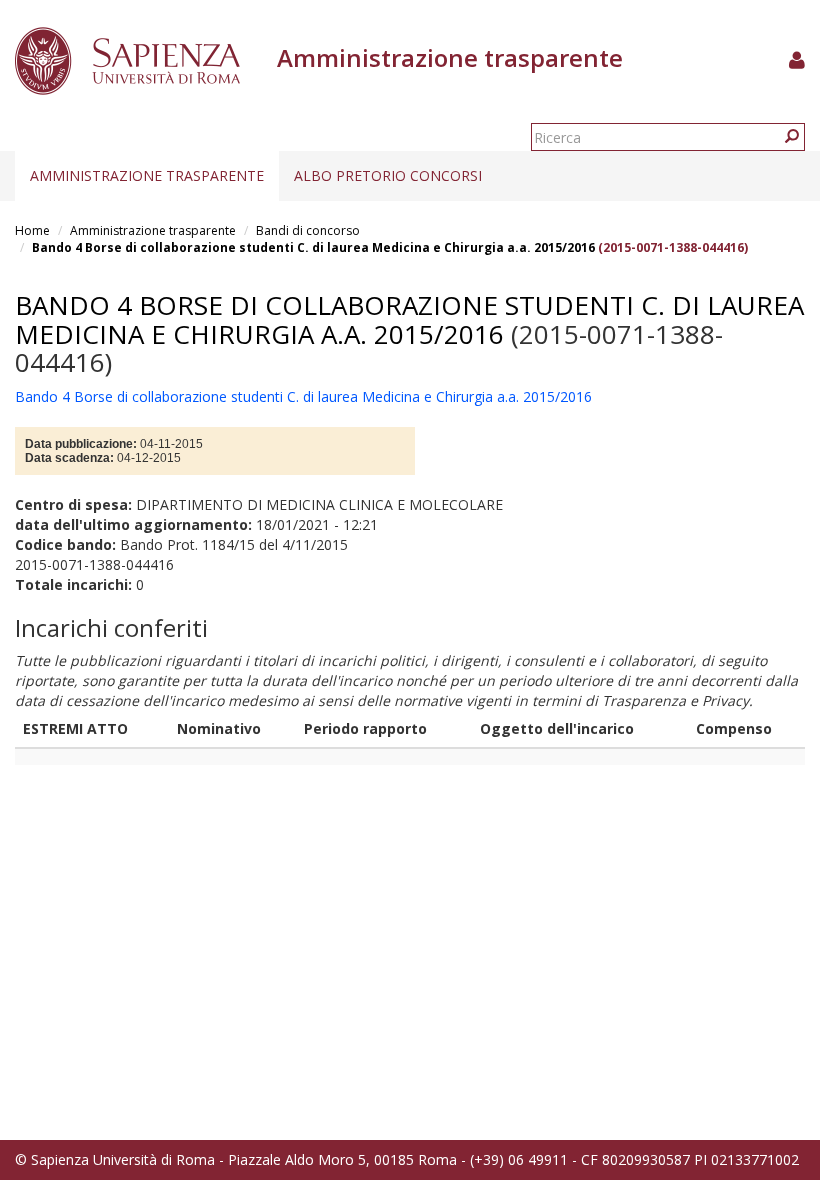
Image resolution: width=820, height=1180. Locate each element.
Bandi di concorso (308, 230)
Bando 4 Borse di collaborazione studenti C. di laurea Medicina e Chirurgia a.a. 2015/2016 (313, 247)
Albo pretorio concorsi (388, 175)
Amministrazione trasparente (147, 175)
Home (32, 230)
